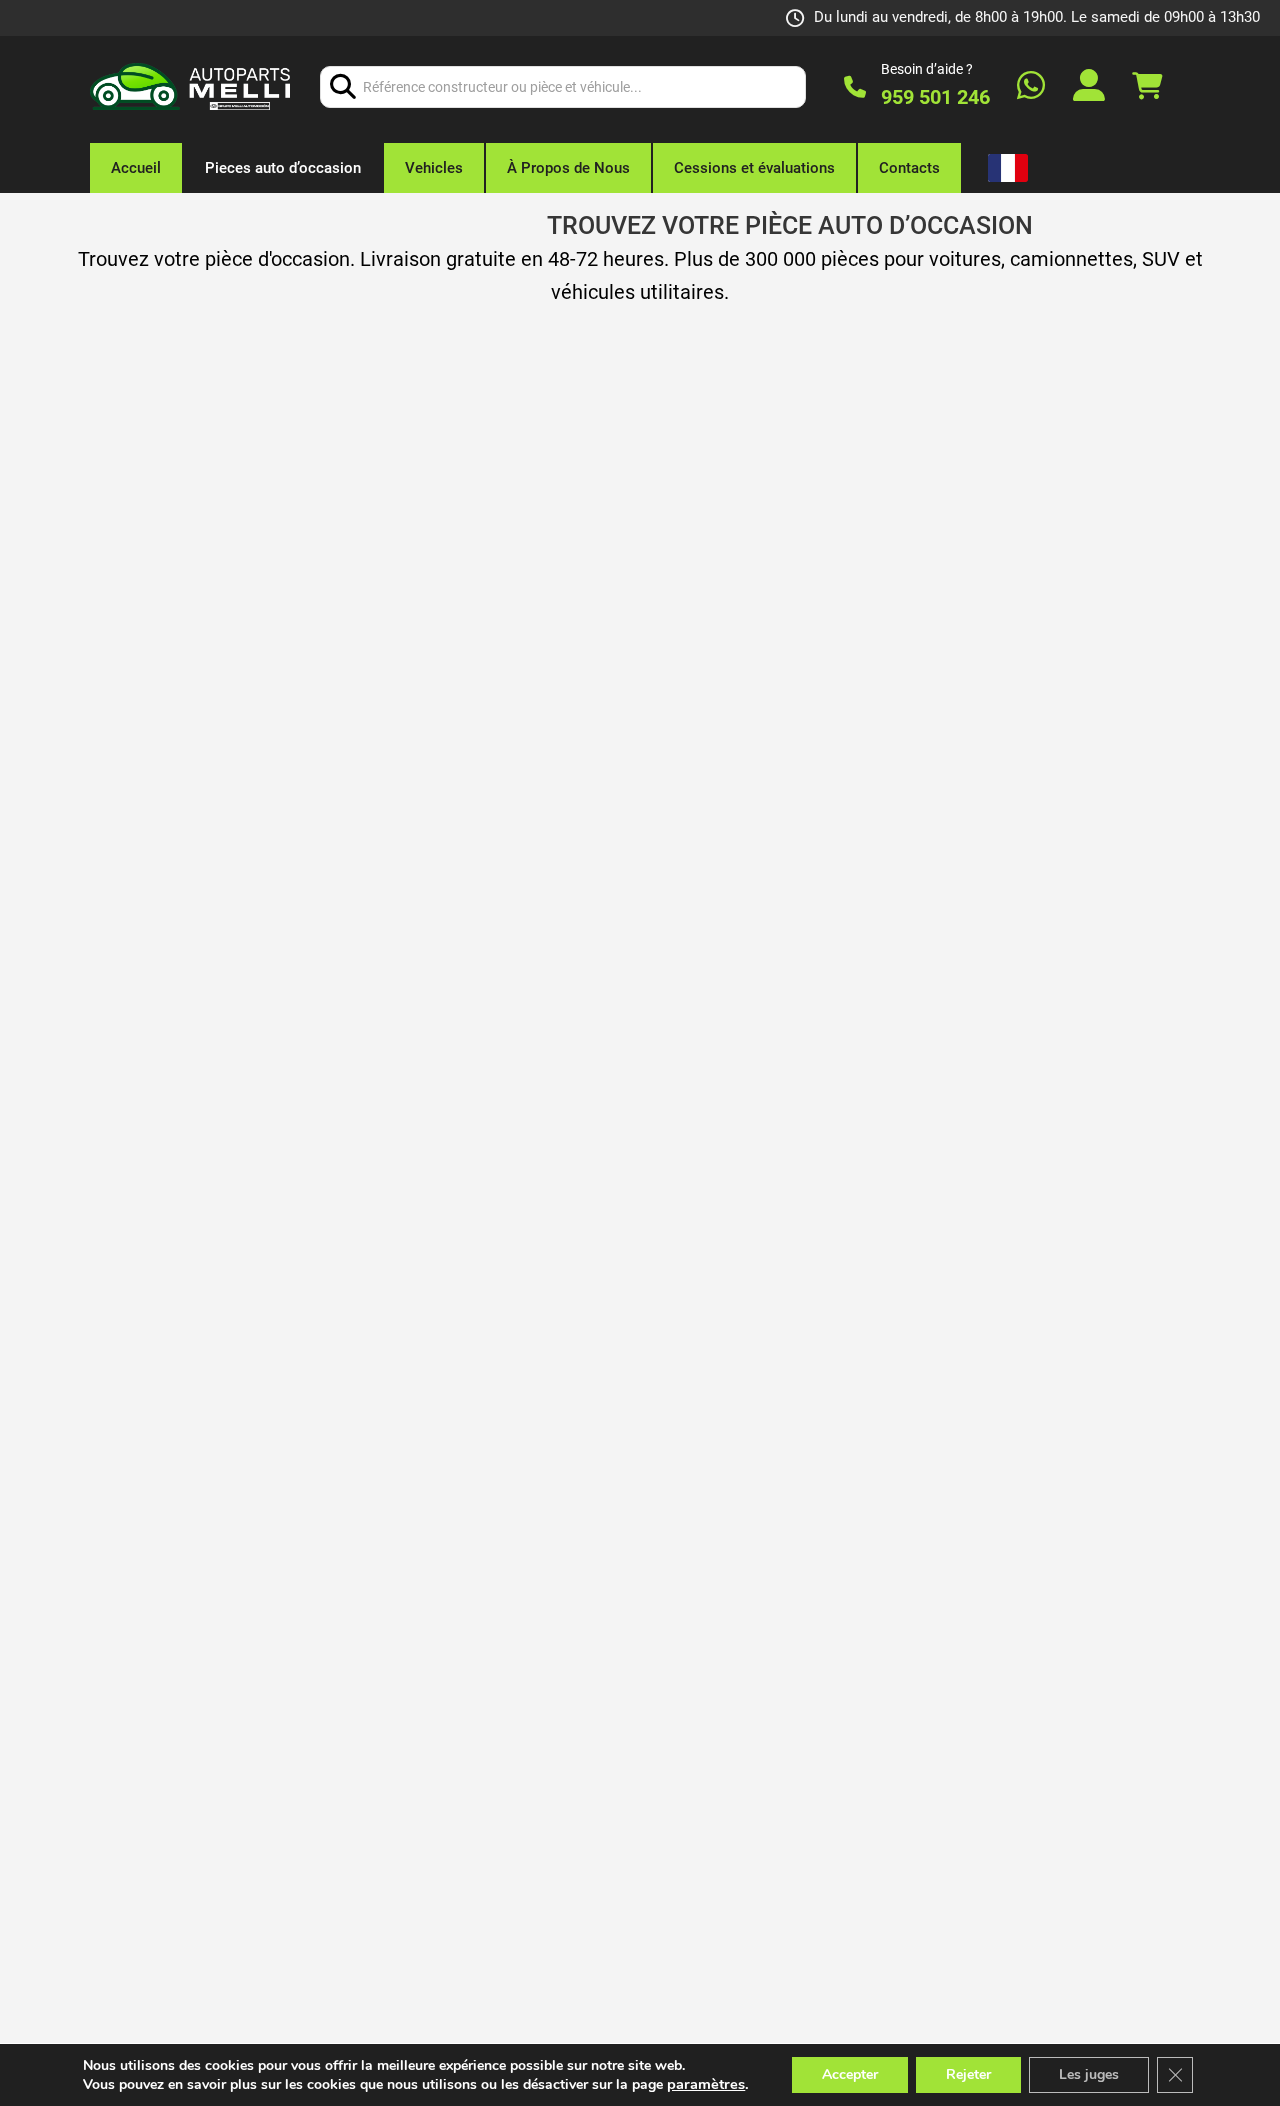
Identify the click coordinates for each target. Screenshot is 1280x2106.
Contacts (909, 168)
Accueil (136, 168)
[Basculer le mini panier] (1147, 86)
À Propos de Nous (568, 168)
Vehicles (434, 168)
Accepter (850, 2074)
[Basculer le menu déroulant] (1005, 168)
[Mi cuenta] (1089, 87)
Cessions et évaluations (754, 168)
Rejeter (968, 2074)
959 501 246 (935, 97)
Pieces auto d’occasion (283, 168)
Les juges (1089, 2074)
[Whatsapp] (1031, 87)
